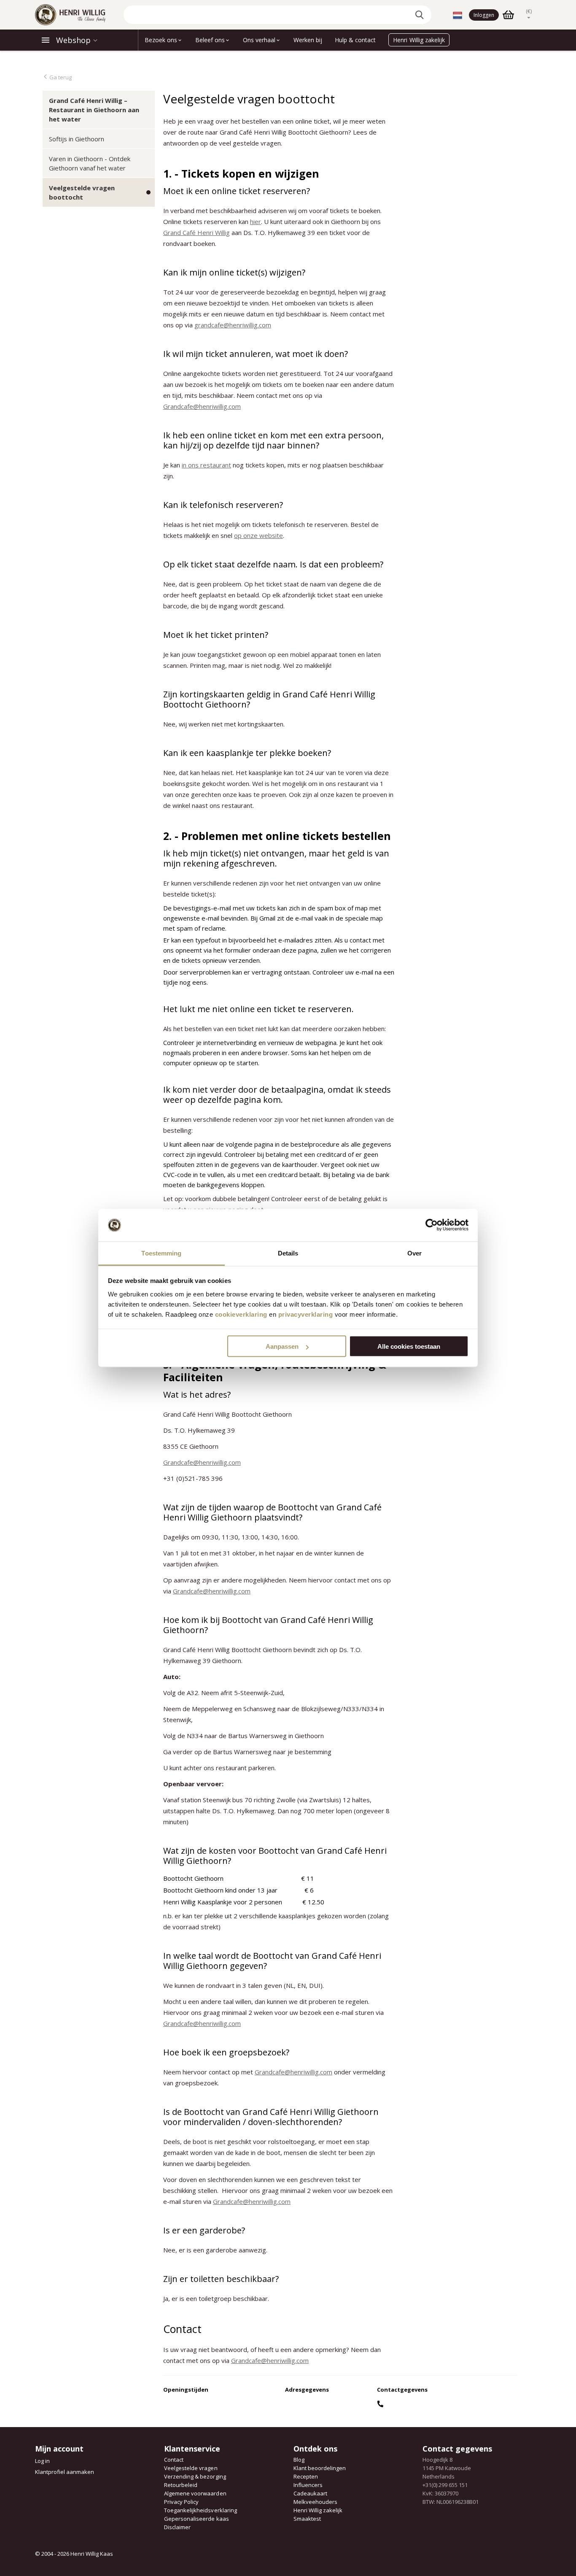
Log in (42, 2461)
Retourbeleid (181, 2485)
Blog (299, 2460)
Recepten (306, 2476)
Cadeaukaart (310, 2493)
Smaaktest (307, 2519)
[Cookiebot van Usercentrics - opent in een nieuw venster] (432, 1225)
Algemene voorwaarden (195, 2493)
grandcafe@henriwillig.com (233, 325)
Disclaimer (177, 2527)
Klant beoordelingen (320, 2468)
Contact (174, 2460)
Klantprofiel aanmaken (65, 2472)
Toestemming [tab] (161, 1253)
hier (256, 221)
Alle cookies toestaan (409, 1346)
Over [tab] (415, 1253)
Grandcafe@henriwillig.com (202, 406)
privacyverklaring (306, 1314)
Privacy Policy (181, 2502)
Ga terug (60, 77)
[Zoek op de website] (421, 15)
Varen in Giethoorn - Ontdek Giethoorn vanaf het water (90, 163)
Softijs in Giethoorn (77, 139)
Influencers (308, 2485)
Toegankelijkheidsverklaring (200, 2510)
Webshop (73, 40)
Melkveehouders (315, 2502)
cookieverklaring (241, 1314)
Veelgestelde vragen (191, 2468)
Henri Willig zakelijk (318, 2510)
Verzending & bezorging (195, 2476)
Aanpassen (282, 1346)
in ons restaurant (206, 465)
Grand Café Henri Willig (196, 232)
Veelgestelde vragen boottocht (82, 192)
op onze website (258, 535)
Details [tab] (288, 1253)
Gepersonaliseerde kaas (196, 2519)
